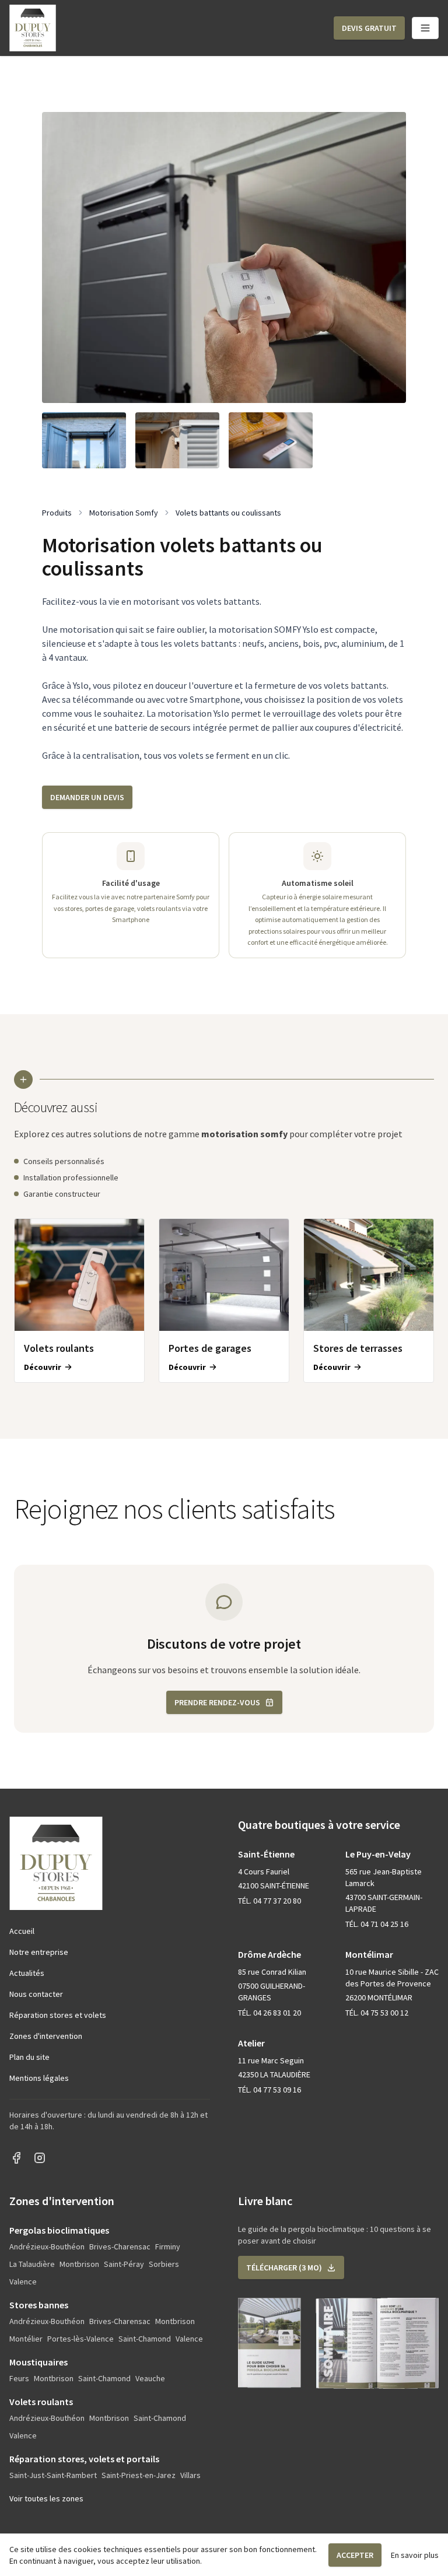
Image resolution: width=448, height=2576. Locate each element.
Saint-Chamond (145, 2339)
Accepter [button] (355, 2555)
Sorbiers (164, 2264)
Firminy (168, 2246)
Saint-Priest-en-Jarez (139, 2475)
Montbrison (79, 2264)
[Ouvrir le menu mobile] (425, 28)
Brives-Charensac (120, 2246)
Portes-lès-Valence (80, 2339)
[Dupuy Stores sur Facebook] (16, 2158)
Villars (190, 2475)
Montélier (26, 2339)
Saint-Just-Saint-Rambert (53, 2475)
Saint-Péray (124, 2264)
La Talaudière (32, 2264)
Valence (23, 2281)
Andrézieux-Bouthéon (47, 2246)
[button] (369, 28)
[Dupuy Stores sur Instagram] (40, 2158)
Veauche (150, 2378)
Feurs (19, 2378)
